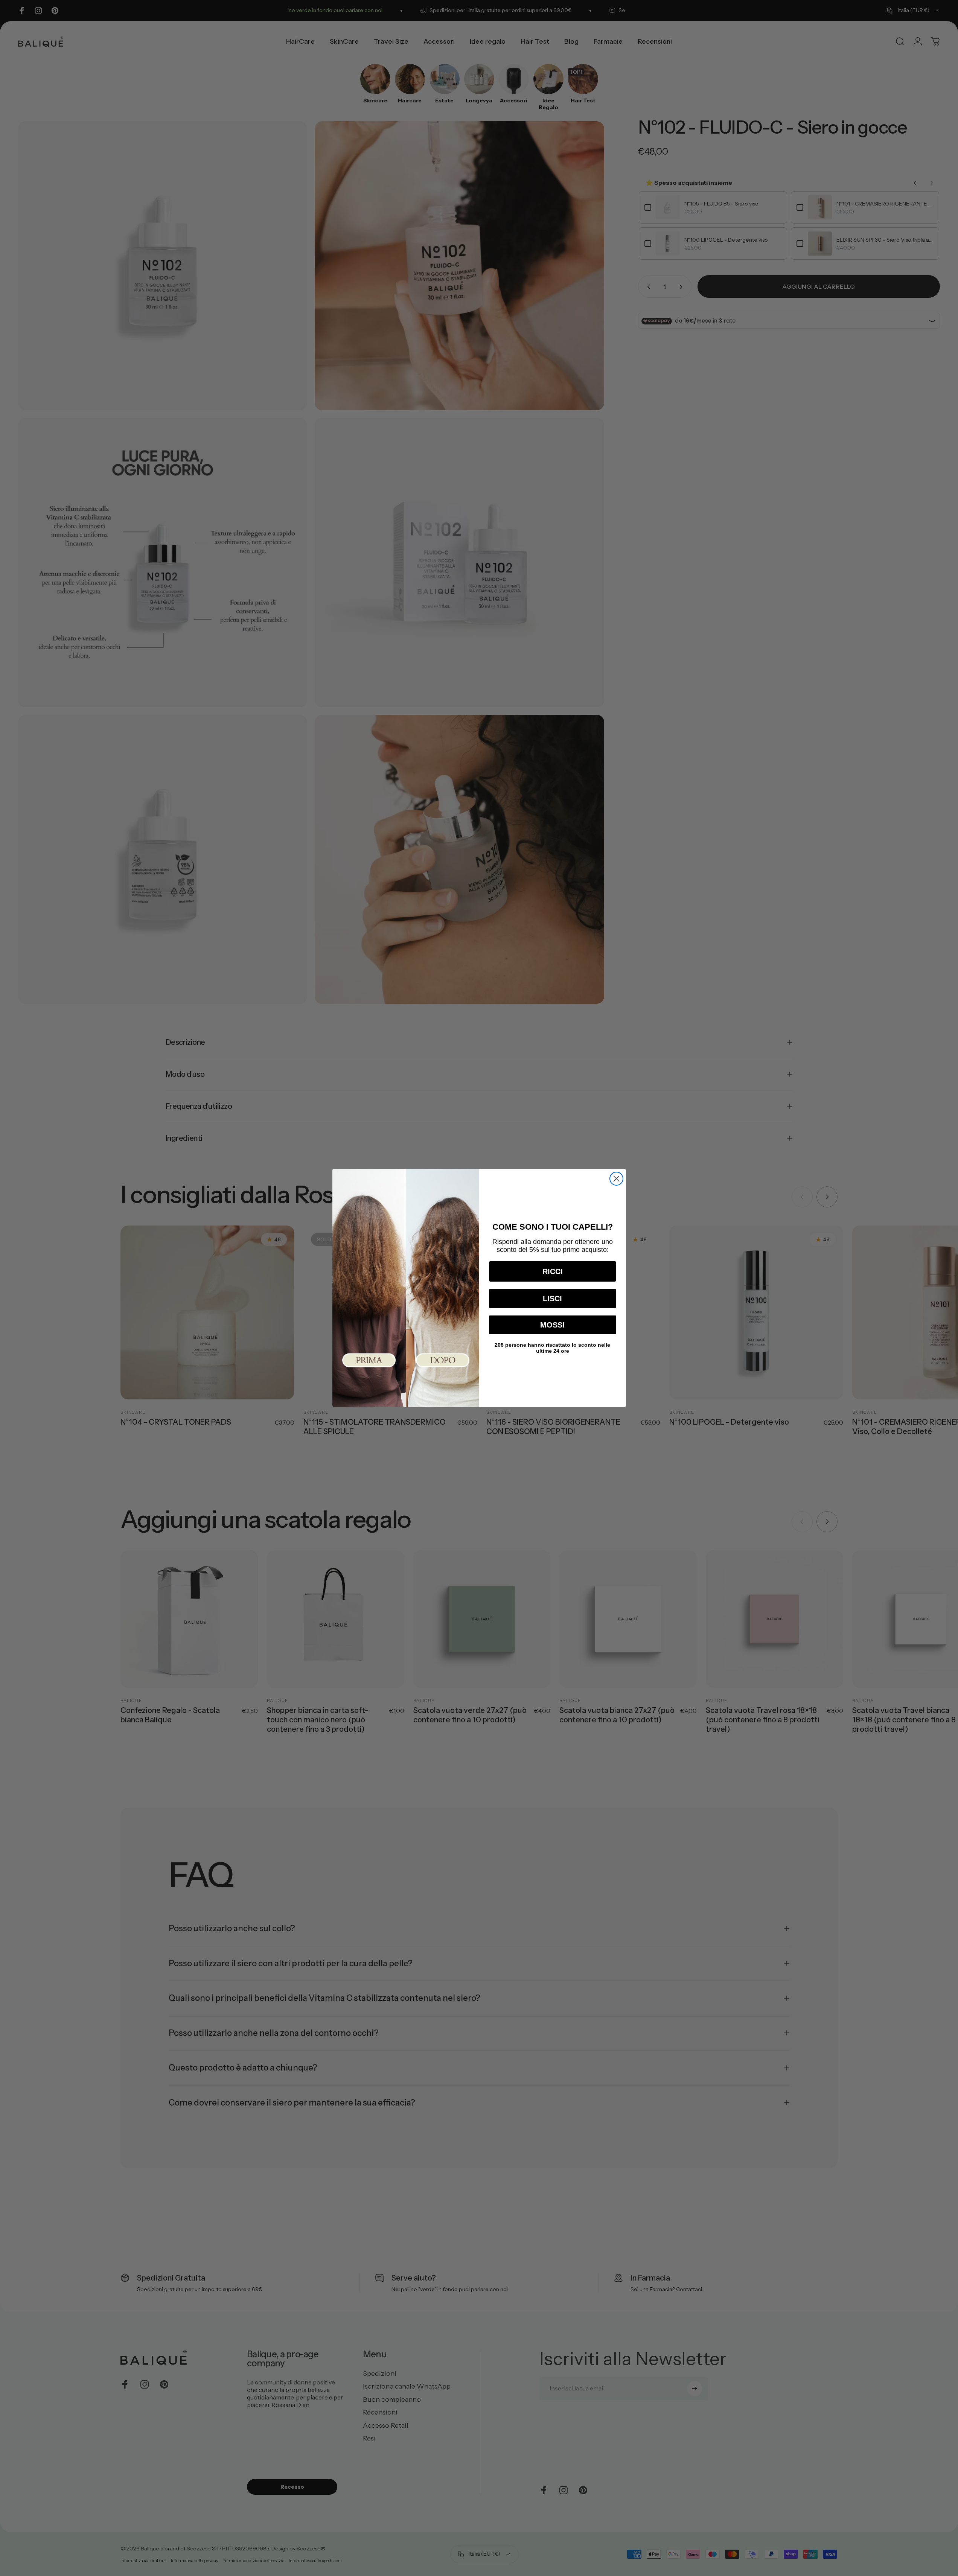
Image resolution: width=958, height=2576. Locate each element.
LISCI (552, 1299)
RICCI (553, 1271)
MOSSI (552, 1325)
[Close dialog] (616, 1179)
